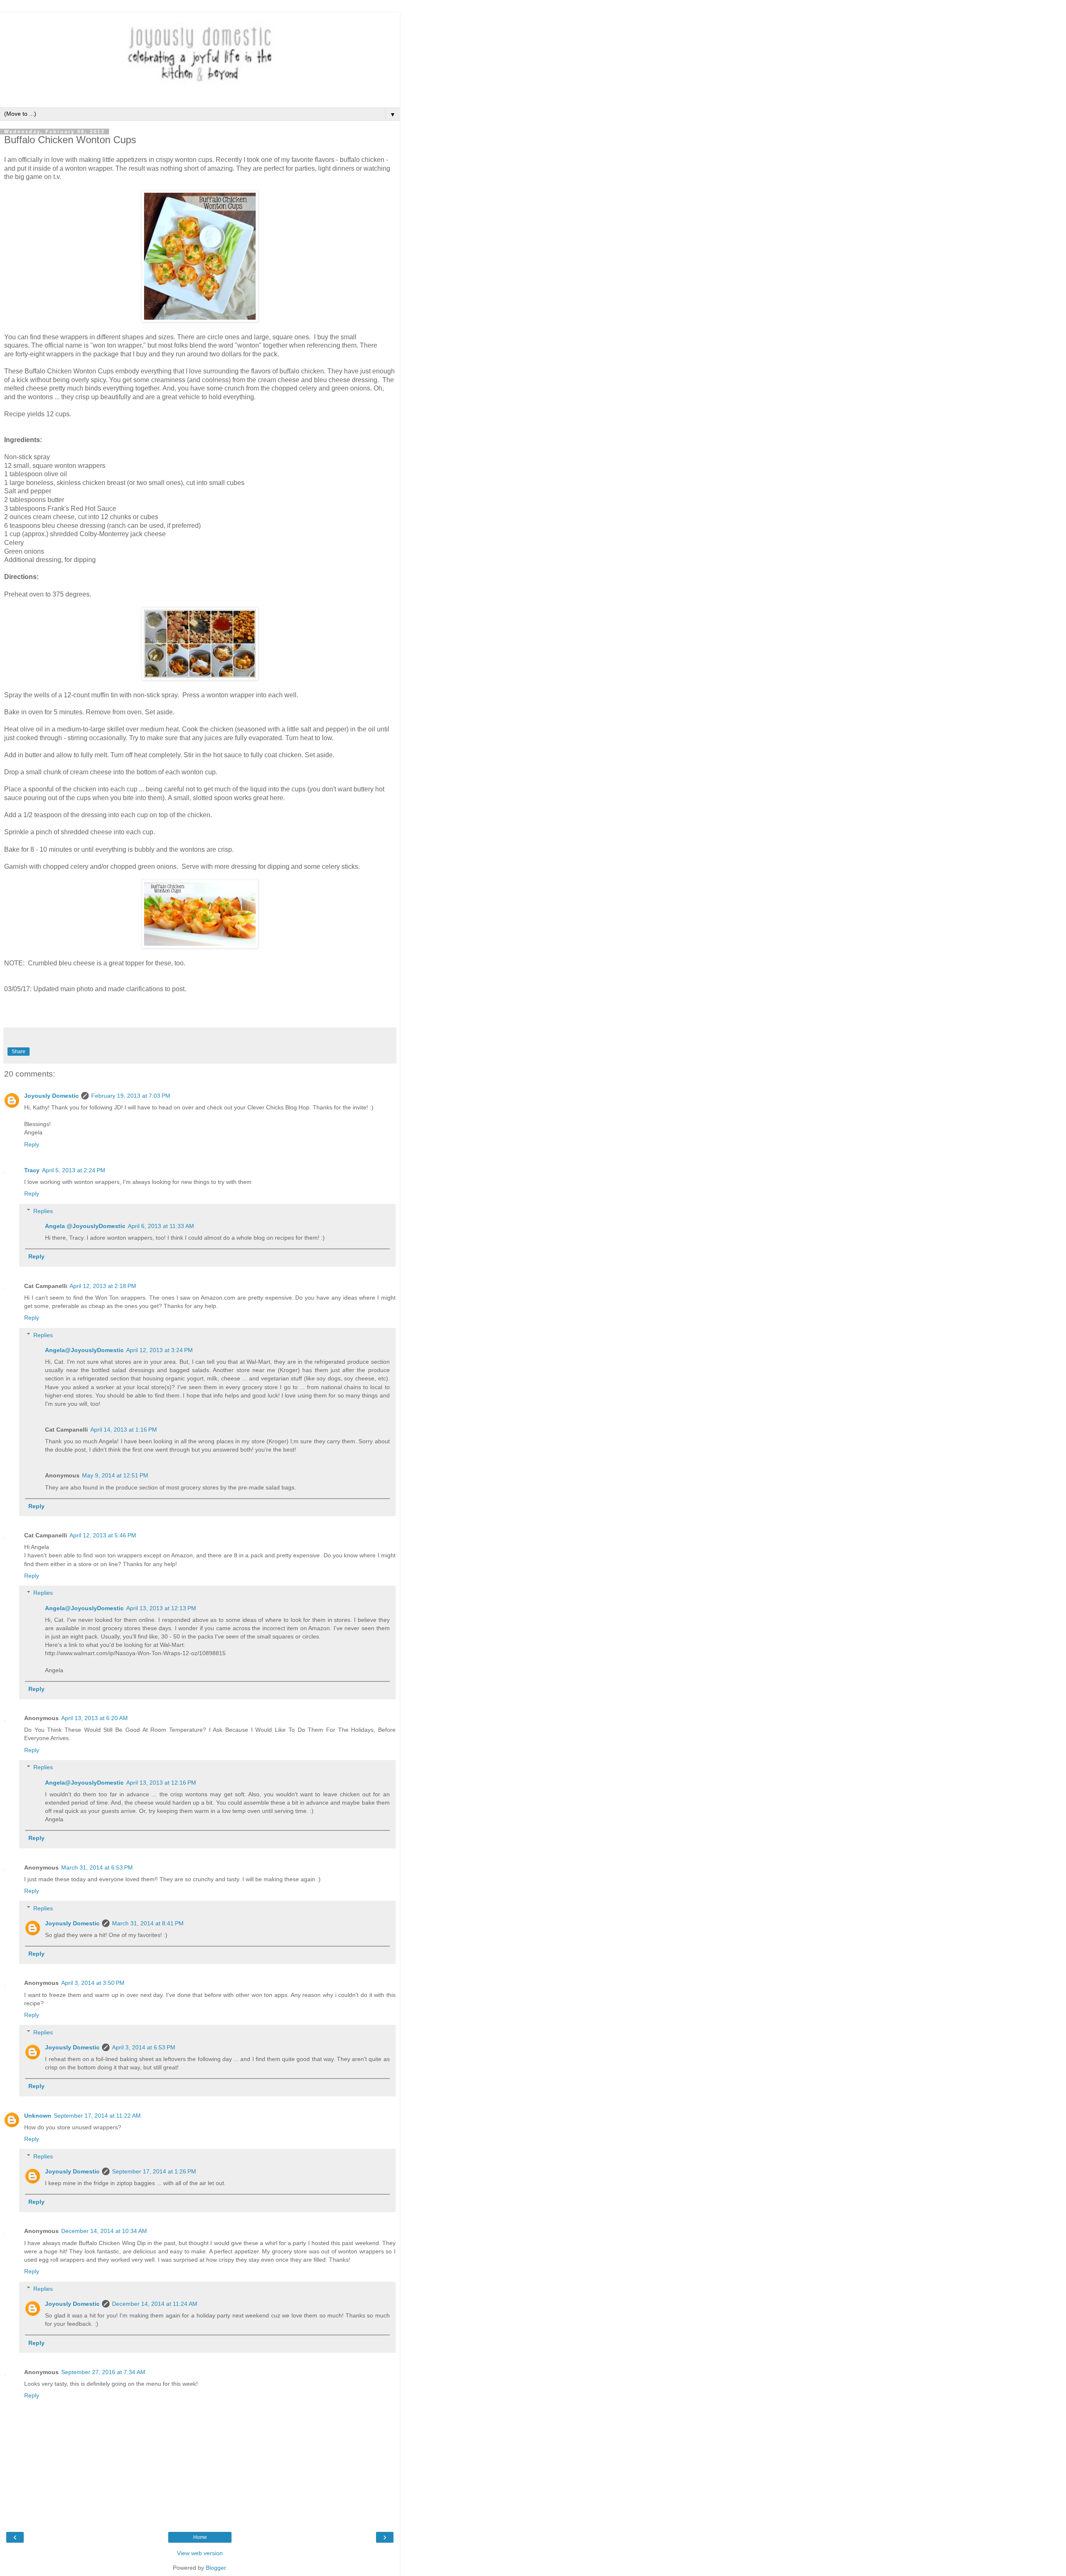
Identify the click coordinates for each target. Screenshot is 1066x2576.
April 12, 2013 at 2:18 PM (103, 1286)
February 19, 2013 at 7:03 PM (131, 1096)
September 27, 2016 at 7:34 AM (103, 2372)
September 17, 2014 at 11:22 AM (97, 2116)
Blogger (216, 2568)
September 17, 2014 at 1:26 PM (154, 2171)
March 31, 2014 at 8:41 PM (148, 1923)
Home (200, 2537)
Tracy (32, 1170)
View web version (200, 2553)
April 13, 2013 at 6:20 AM (95, 1718)
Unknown (38, 2116)
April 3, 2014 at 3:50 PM (93, 1983)
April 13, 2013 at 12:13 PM (161, 1608)
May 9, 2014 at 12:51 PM (115, 1475)
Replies (43, 1211)
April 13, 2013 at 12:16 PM (161, 1783)
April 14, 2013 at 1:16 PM (124, 1430)
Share (19, 1052)
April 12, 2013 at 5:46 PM (103, 1535)
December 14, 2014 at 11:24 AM (155, 2304)
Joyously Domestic (51, 1096)
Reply (32, 1144)
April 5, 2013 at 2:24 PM (74, 1170)
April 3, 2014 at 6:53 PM (144, 2047)
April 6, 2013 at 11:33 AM (161, 1226)
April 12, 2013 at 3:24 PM (159, 1350)
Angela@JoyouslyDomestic (84, 1350)
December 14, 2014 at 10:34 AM (104, 2231)
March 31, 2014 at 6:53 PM (97, 1867)
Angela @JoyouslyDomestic (85, 1226)
